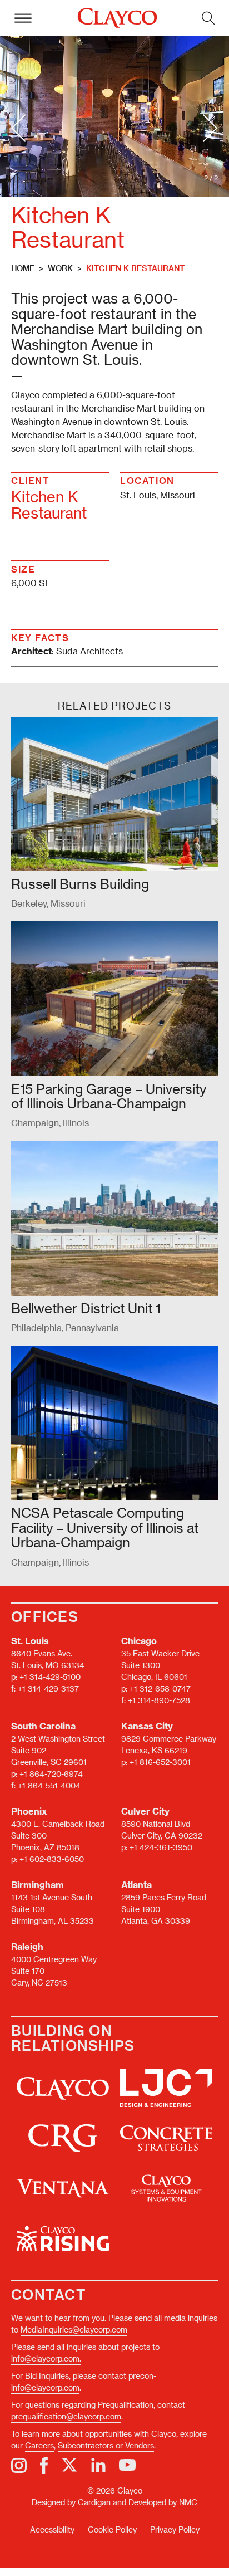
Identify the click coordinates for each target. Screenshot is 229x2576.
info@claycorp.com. (46, 2359)
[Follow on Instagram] (19, 2465)
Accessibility (52, 2529)
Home (23, 268)
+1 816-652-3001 (160, 1762)
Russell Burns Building (80, 884)
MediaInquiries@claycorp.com (74, 2330)
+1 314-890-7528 (159, 1700)
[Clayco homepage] (117, 18)
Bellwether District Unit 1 (86, 1308)
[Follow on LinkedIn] (98, 2465)
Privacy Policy (175, 2529)
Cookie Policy (112, 2529)
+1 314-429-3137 (48, 1688)
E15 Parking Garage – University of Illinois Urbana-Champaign (109, 1096)
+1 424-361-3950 (161, 1847)
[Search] (208, 18)
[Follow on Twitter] (69, 2465)
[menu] (23, 18)
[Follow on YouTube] (127, 2465)
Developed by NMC (163, 2502)
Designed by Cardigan (71, 2502)
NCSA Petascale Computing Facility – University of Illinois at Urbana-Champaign (105, 1527)
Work (60, 268)
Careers (39, 2445)
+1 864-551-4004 (49, 1785)
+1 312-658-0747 (160, 1688)
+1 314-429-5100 (50, 1677)
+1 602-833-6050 (52, 1859)
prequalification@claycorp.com (66, 2416)
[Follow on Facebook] (44, 2465)
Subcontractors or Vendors (106, 2445)
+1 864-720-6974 (51, 1774)
